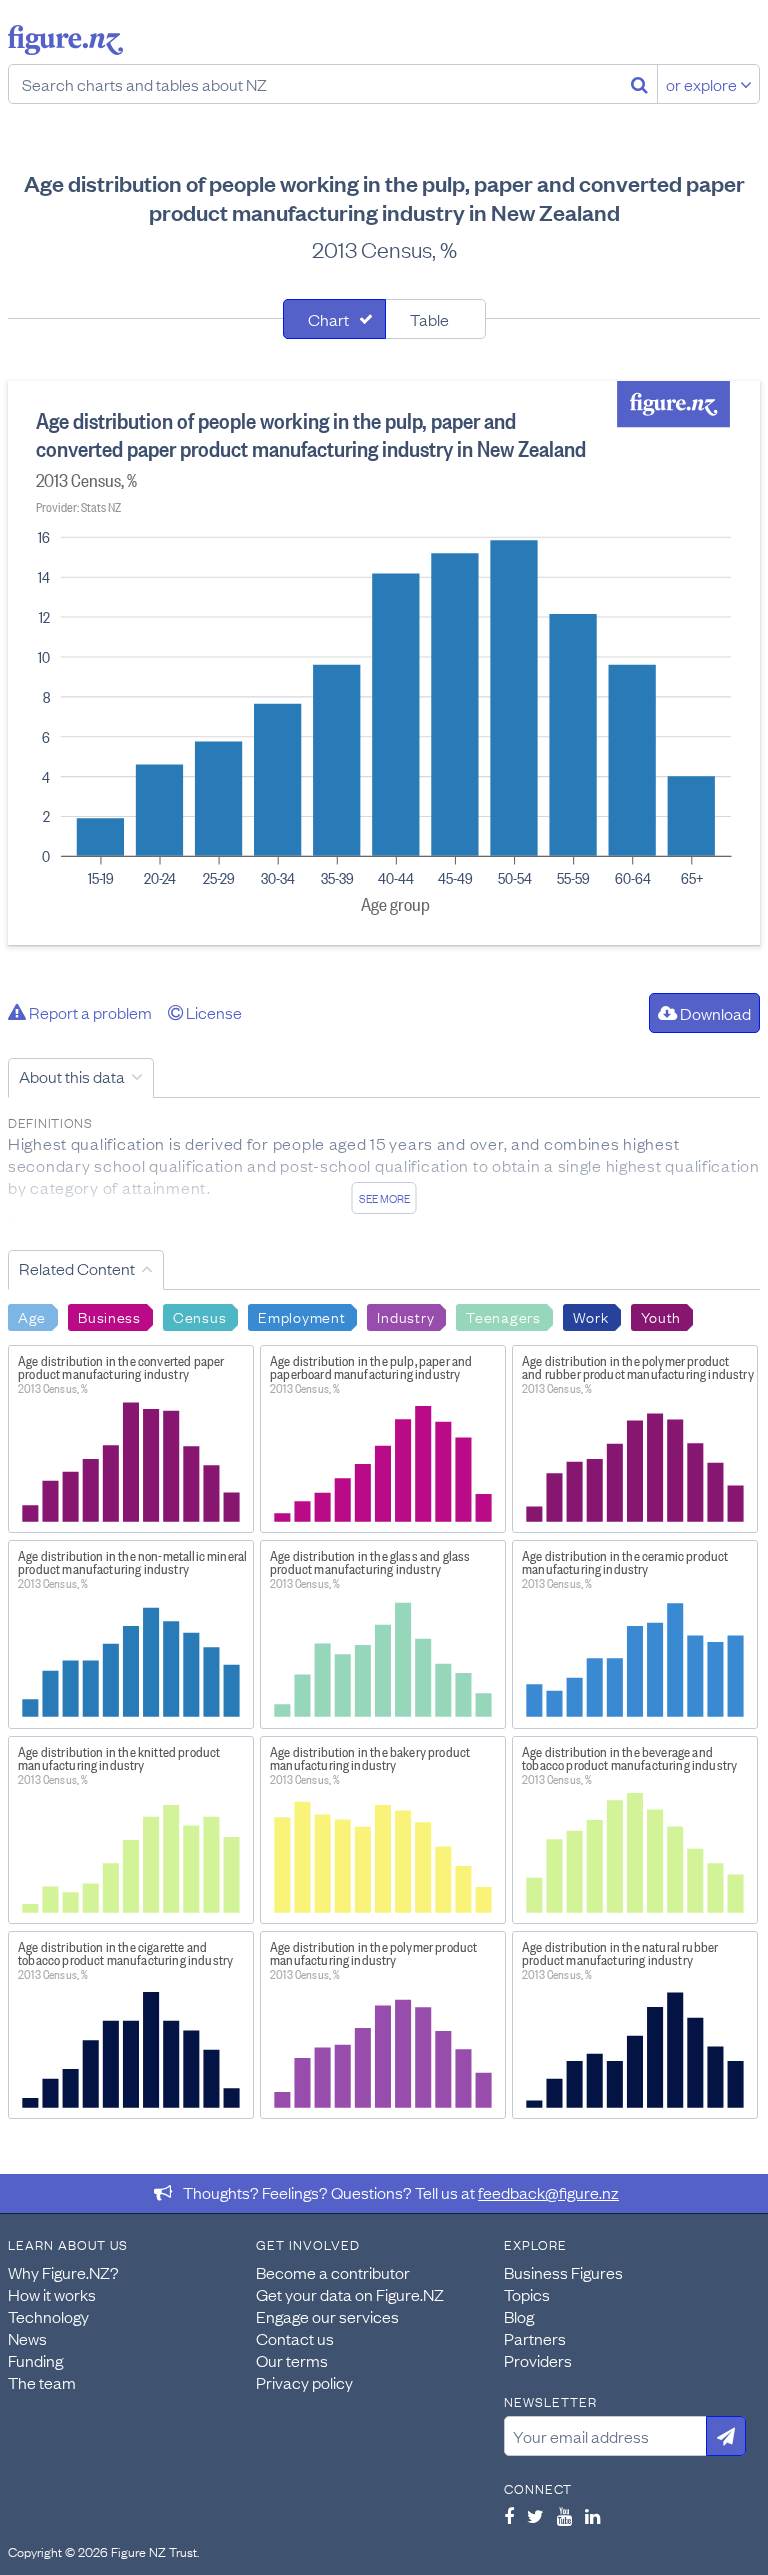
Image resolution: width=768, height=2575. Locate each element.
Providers (538, 2360)
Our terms (292, 2360)
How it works (52, 2294)
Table (429, 319)
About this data (72, 1076)
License (212, 1012)
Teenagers (503, 1316)
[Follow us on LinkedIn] (592, 2516)
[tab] (334, 319)
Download (714, 1013)
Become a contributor (333, 2272)
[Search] (639, 84)
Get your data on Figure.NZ (350, 2294)
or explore (703, 84)
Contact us (295, 2338)
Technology (48, 2316)
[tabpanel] (384, 663)
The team (42, 2382)
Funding (35, 2360)
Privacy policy (304, 2382)
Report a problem (89, 1012)
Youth (661, 1316)
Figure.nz (65, 40)
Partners (535, 2338)
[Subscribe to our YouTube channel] (564, 2516)
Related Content (77, 1268)
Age (32, 1316)
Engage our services (327, 2316)
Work (591, 1316)
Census (199, 1316)
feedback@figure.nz (548, 2192)
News (27, 2338)
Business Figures (563, 2272)
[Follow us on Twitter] (535, 2516)
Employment (301, 1316)
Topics (527, 2294)
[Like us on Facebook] (509, 2516)
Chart (328, 319)
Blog (519, 2316)
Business (109, 1316)
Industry (405, 1316)
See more (384, 1198)
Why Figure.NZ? (63, 2272)
